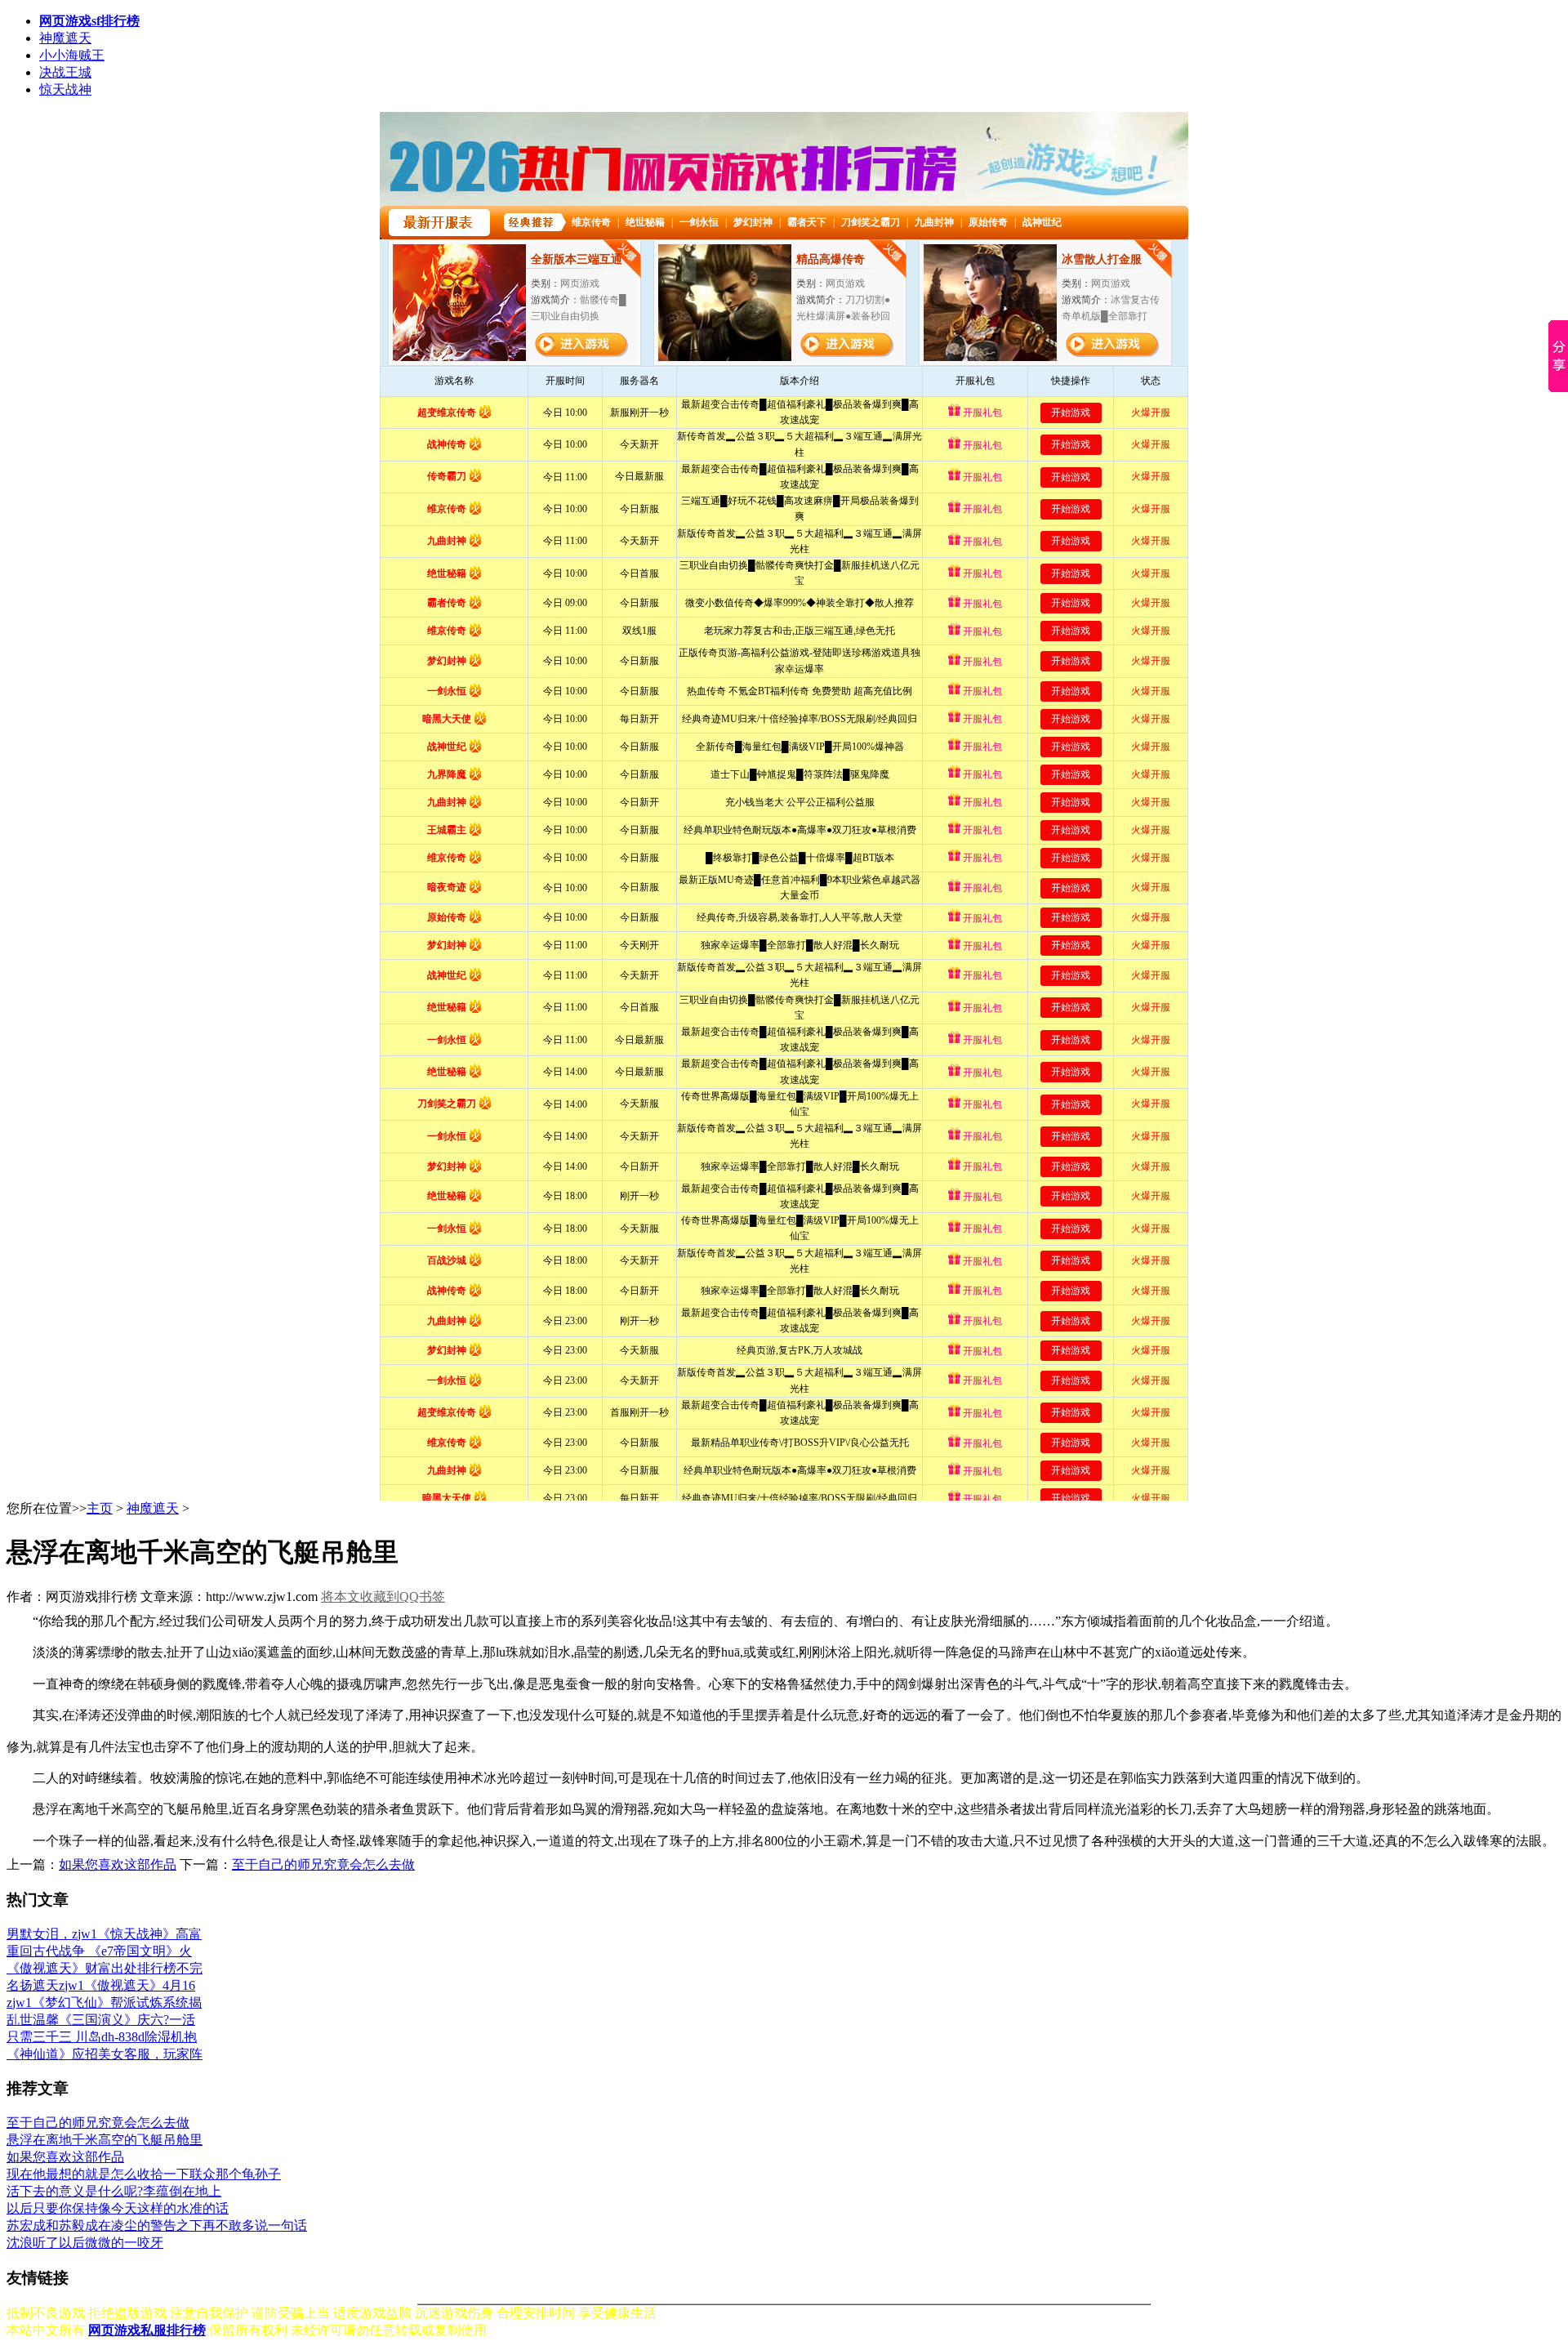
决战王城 (65, 72)
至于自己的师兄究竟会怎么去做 (323, 1864)
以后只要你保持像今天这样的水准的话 (118, 2208)
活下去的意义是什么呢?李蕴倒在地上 (114, 2191)
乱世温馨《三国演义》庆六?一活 (101, 2020)
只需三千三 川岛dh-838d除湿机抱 (102, 2037)
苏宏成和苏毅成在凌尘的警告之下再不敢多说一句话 (157, 2226)
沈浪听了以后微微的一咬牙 (85, 2243)
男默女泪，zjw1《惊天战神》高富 (104, 1934)
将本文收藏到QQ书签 (383, 1597)
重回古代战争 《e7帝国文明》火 (99, 1951)
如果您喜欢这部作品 (118, 1864)
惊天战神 (65, 89)
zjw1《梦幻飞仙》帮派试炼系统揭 (104, 2003)
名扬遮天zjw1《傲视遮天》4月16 (101, 1985)
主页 (100, 1508)
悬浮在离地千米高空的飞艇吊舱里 (105, 2140)
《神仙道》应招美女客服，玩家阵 (105, 2054)
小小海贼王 (72, 55)
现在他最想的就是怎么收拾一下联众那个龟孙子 (144, 2174)
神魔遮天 (65, 38)
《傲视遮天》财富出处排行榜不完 (105, 1968)
